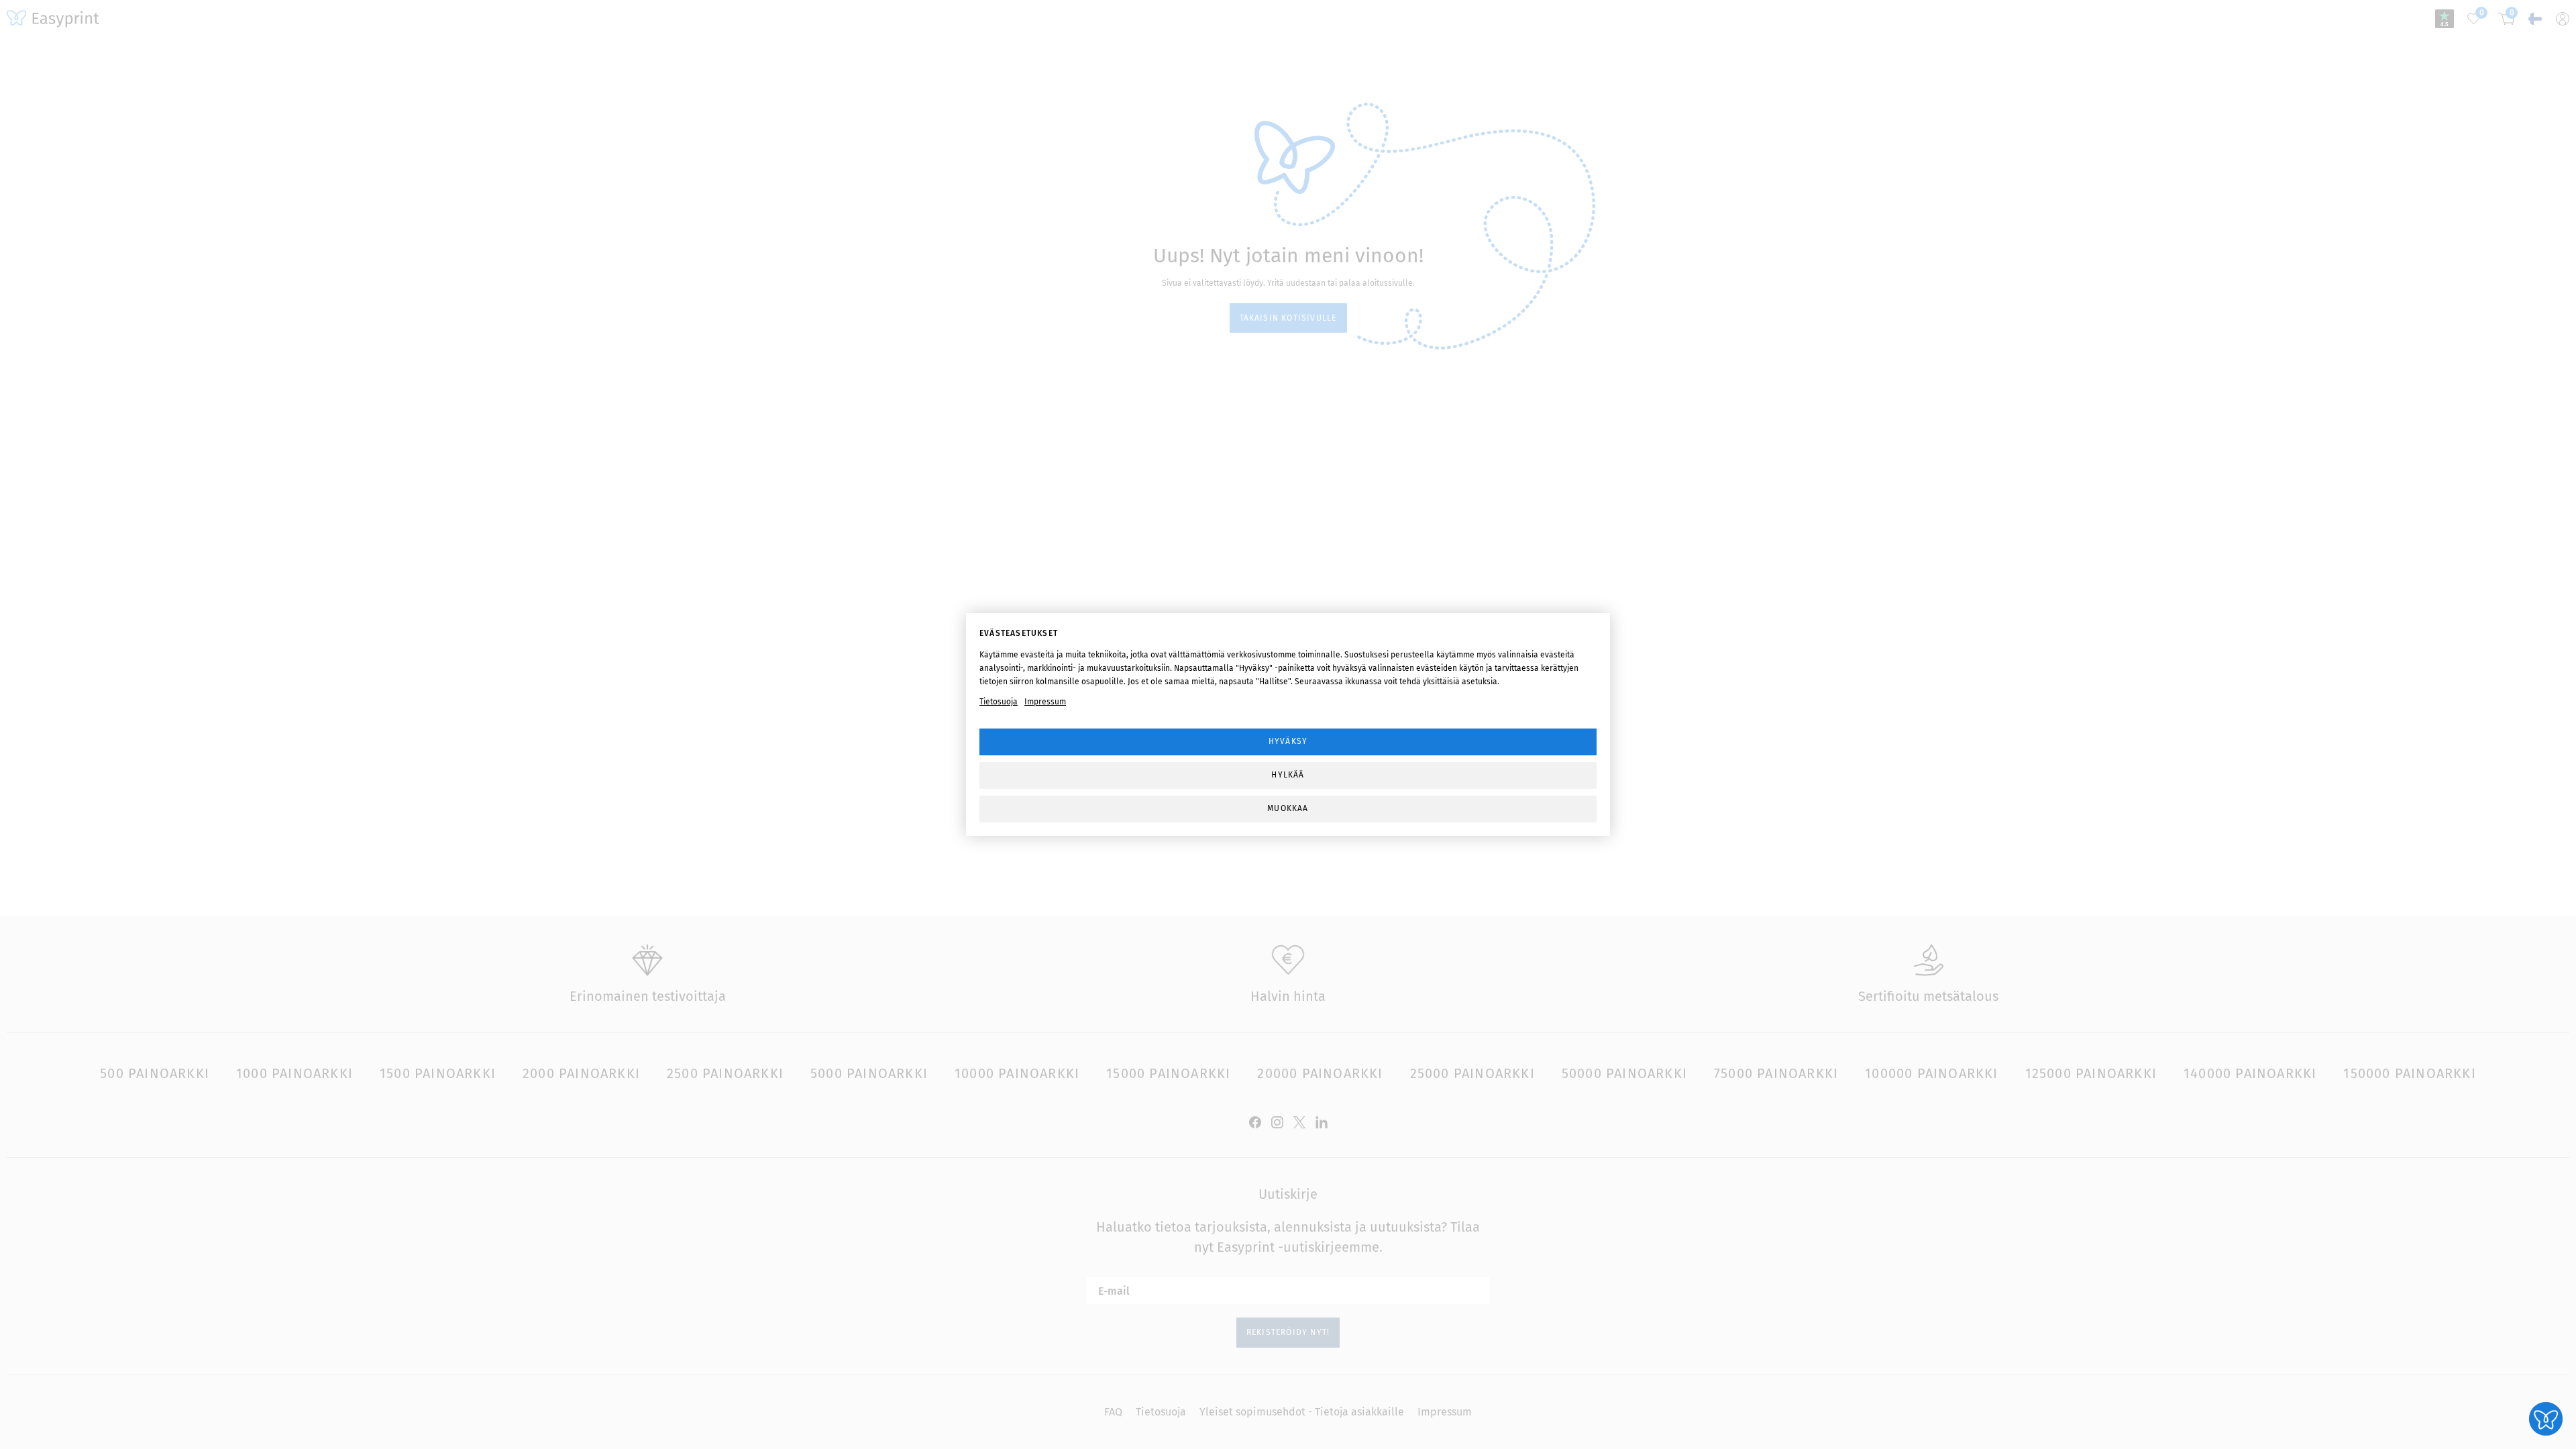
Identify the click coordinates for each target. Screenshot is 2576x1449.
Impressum (1045, 702)
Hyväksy (1288, 741)
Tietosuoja (999, 702)
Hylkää (1288, 775)
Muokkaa (1288, 808)
